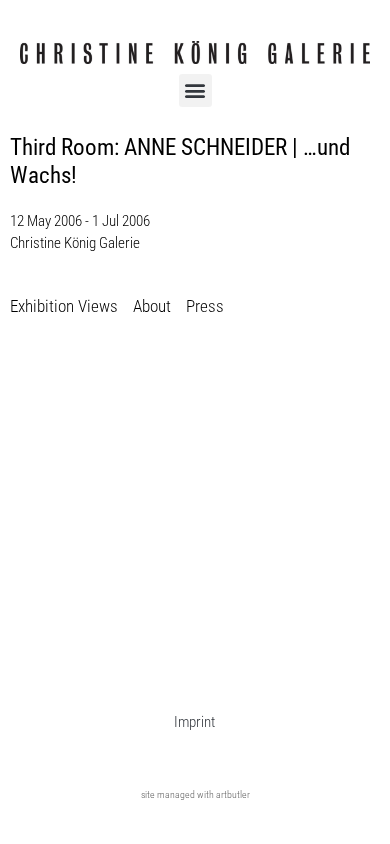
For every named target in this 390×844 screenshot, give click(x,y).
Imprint (194, 722)
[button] (195, 90)
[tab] (64, 307)
